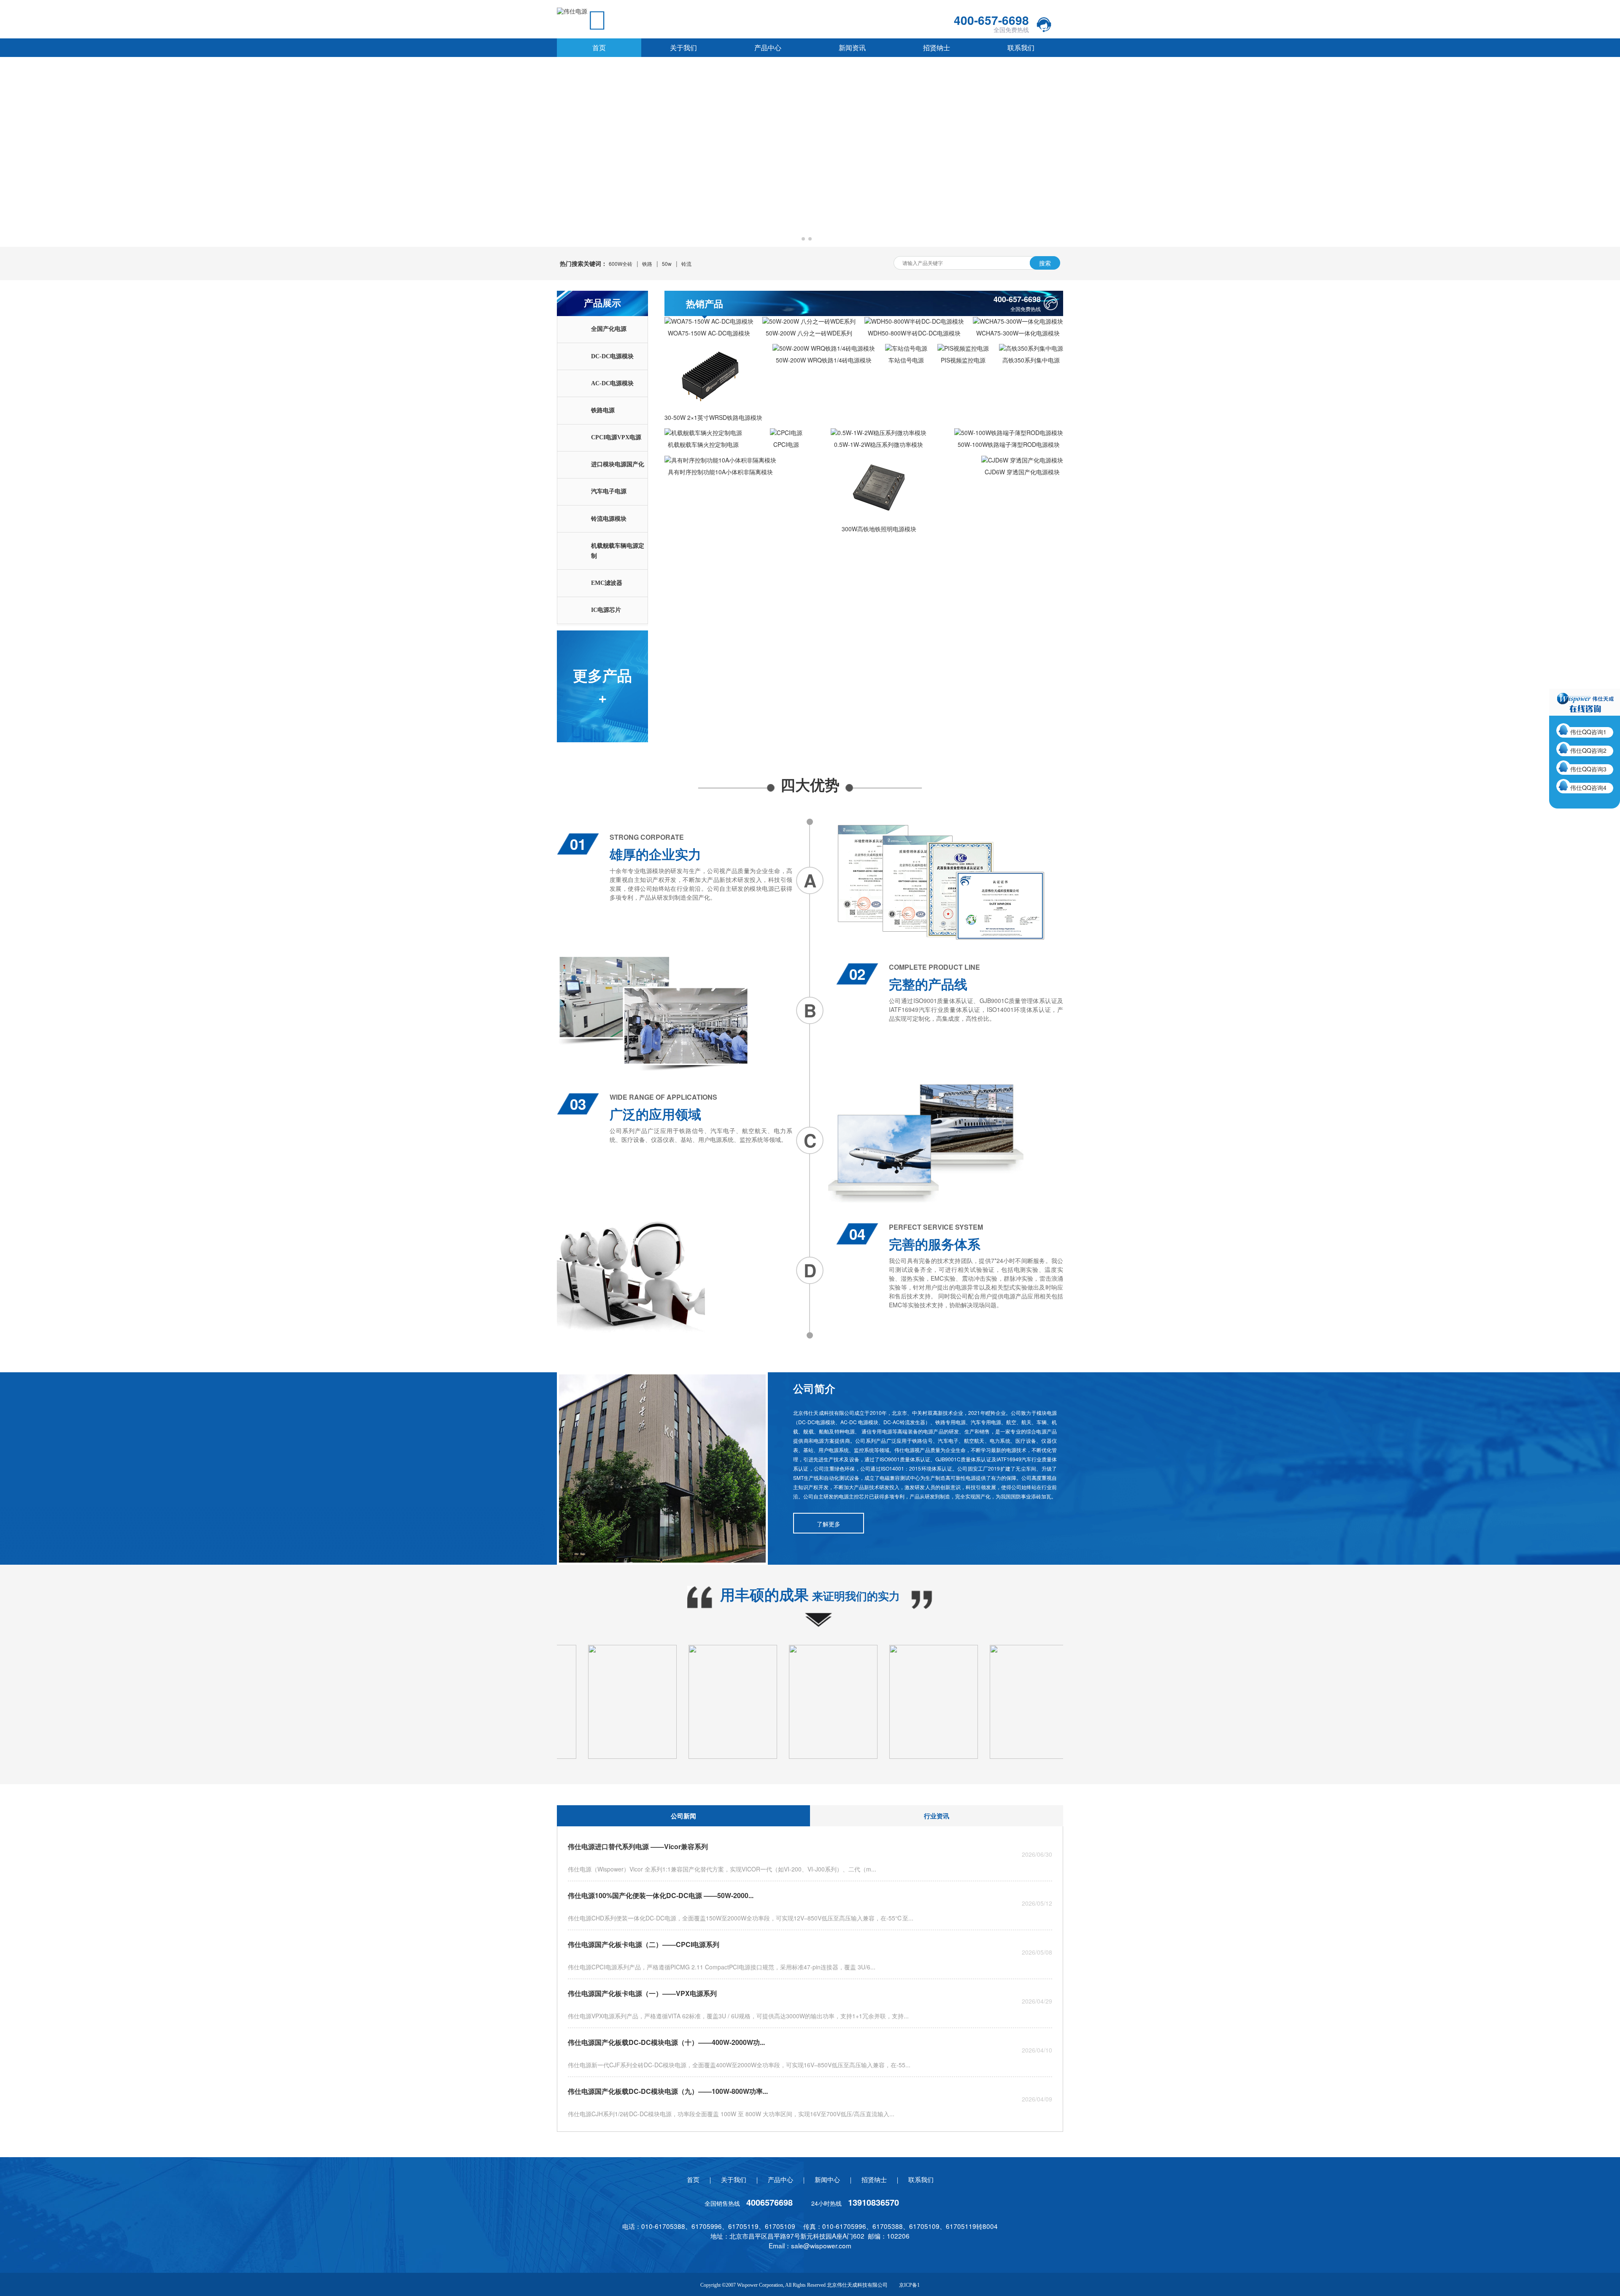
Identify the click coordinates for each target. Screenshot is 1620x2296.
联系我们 (1021, 47)
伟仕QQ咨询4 (1588, 787)
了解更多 (829, 1524)
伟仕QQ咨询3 (1588, 769)
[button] (803, 239)
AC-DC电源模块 (612, 383)
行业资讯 (937, 1816)
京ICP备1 (909, 2285)
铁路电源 (603, 410)
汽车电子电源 (609, 491)
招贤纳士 (937, 47)
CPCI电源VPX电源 (616, 437)
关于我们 (683, 47)
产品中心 (768, 47)
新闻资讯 (852, 47)
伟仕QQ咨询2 (1588, 750)
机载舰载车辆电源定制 (618, 551)
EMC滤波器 (607, 583)
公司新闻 (683, 1816)
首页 (599, 47)
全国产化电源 (609, 329)
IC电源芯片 (606, 610)
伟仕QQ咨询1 (1588, 732)
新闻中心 (827, 2179)
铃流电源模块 (609, 519)
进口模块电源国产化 (618, 464)
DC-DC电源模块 (612, 356)
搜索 (1045, 263)
